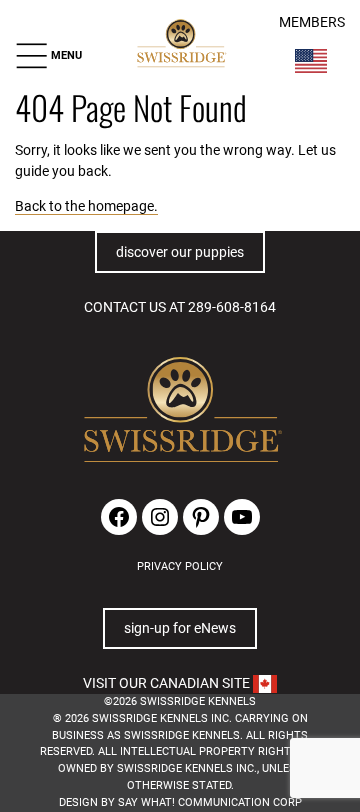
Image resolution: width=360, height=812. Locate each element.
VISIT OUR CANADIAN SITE (168, 683)
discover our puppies (180, 252)
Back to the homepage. (86, 206)
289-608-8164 (232, 307)
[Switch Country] (311, 61)
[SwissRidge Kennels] (180, 44)
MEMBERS (312, 22)
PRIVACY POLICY (180, 566)
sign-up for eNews (180, 628)
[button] (48, 55)
